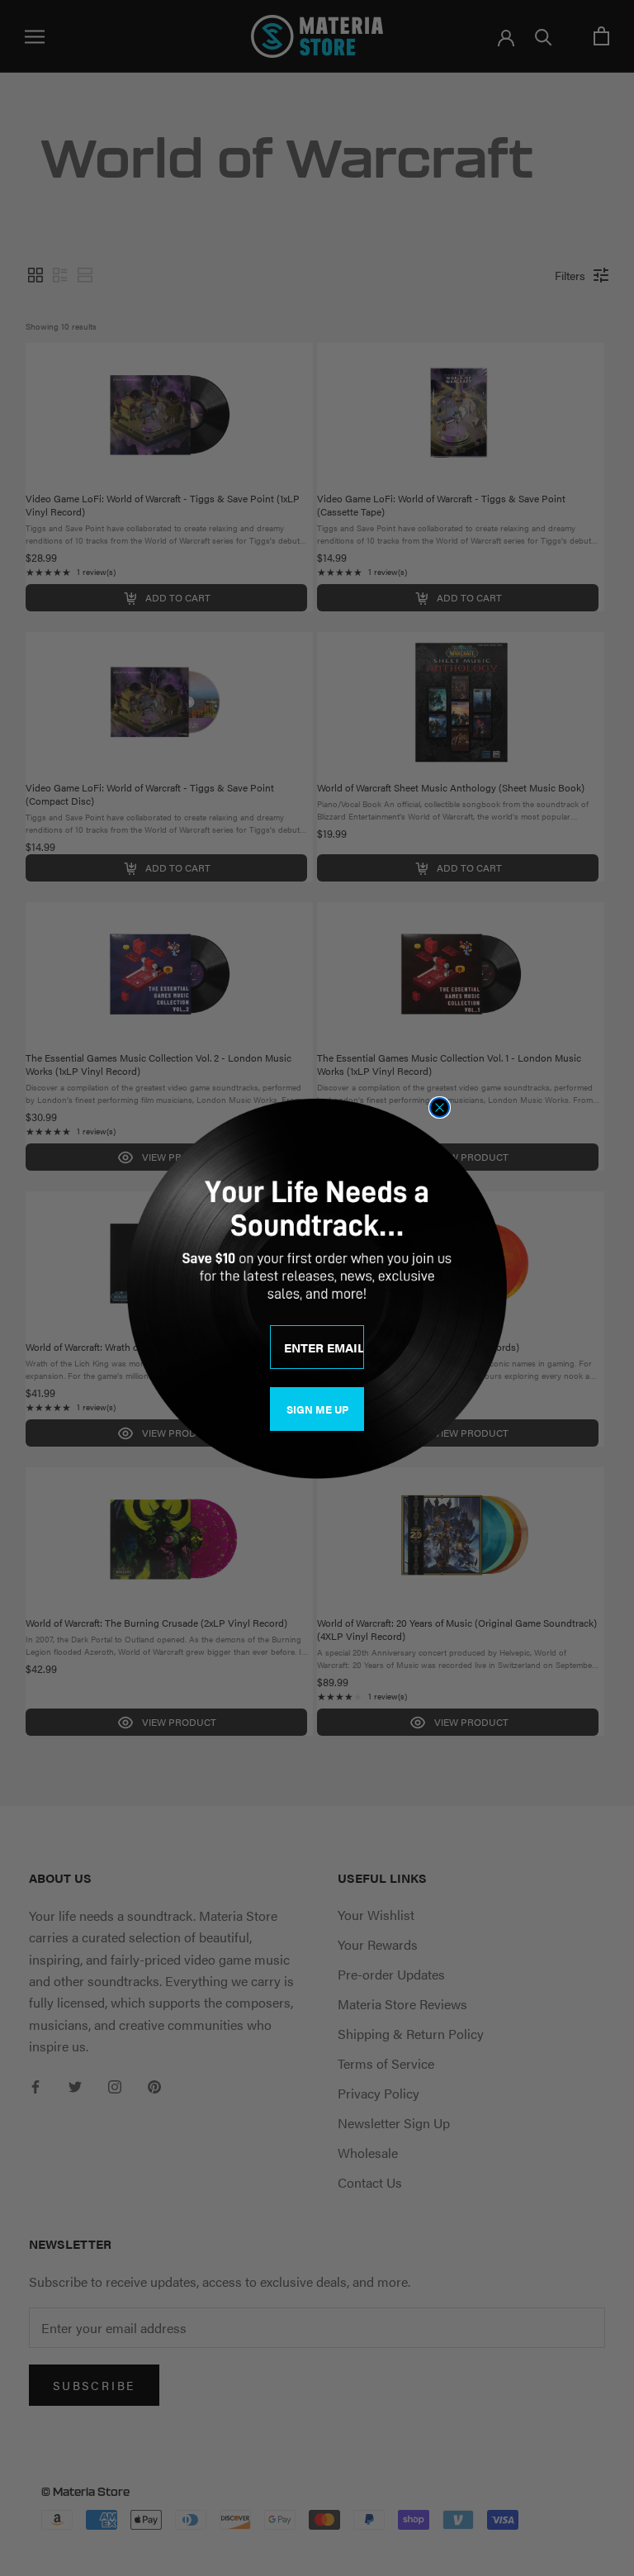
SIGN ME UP (317, 1409)
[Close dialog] (440, 1107)
